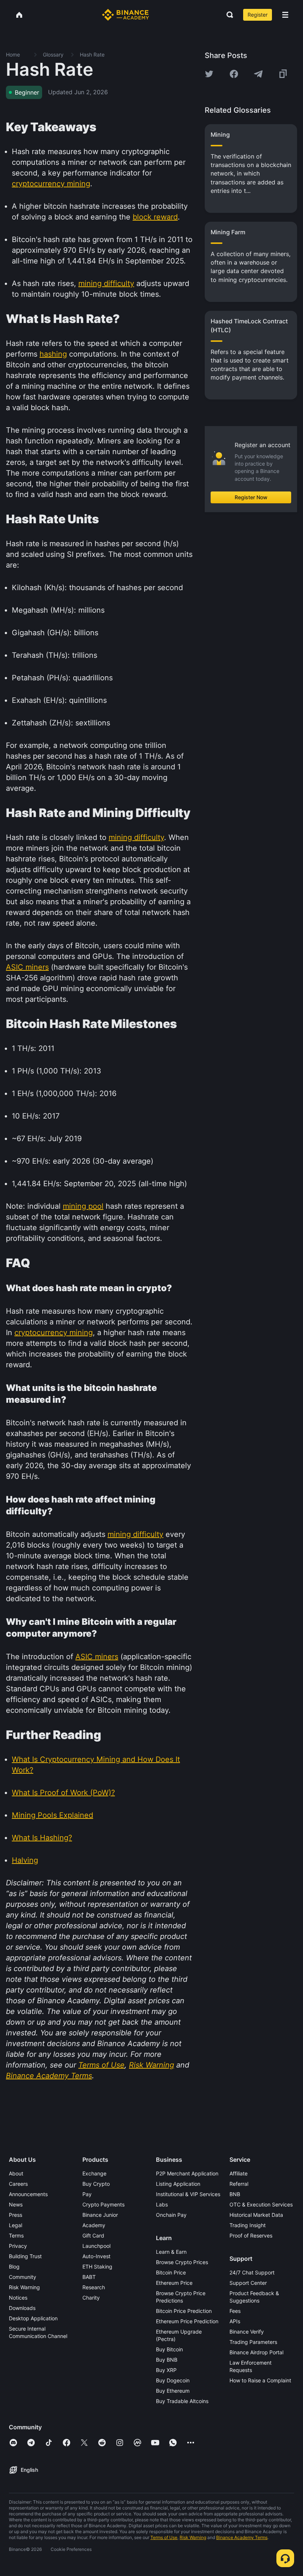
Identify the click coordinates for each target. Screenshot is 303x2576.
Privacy (18, 2246)
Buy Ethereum (173, 2391)
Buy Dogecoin (173, 2380)
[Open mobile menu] (285, 15)
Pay (87, 2194)
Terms (16, 2235)
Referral (239, 2184)
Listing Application (178, 2184)
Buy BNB (167, 2360)
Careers (18, 2184)
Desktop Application (33, 2318)
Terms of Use (164, 2537)
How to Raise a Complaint (260, 2380)
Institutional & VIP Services (188, 2194)
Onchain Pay (171, 2215)
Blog (14, 2267)
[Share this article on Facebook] (234, 74)
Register (258, 15)
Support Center (248, 2283)
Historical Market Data (256, 2215)
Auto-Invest (96, 2256)
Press (16, 2215)
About (16, 2173)
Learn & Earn (171, 2252)
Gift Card (93, 2235)
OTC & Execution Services (261, 2204)
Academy (94, 2225)
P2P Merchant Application (187, 2173)
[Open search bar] (228, 15)
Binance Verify (247, 2332)
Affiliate (239, 2173)
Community (23, 2277)
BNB (235, 2194)
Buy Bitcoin (169, 2349)
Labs (162, 2204)
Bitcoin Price (171, 2272)
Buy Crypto (96, 2184)
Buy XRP (166, 2370)
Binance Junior (100, 2215)
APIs (235, 2321)
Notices (18, 2298)
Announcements (28, 2194)
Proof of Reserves (251, 2235)
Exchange (94, 2173)
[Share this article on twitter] (209, 74)
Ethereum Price (174, 2283)
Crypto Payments (103, 2204)
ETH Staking (97, 2267)
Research (94, 2287)
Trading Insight (248, 2225)
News (16, 2204)
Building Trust (25, 2256)
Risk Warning (24, 2287)
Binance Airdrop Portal (256, 2352)
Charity (91, 2298)
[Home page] (125, 15)
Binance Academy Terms (242, 2537)
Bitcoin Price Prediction (184, 2311)
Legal (16, 2225)
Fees (235, 2311)
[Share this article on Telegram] (258, 74)
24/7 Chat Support (252, 2272)
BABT (89, 2277)
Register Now (251, 497)
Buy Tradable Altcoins (182, 2401)
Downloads (22, 2308)
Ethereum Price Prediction (187, 2321)
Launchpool (96, 2246)
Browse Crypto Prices (182, 2262)
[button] (285, 15)
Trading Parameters (253, 2342)
